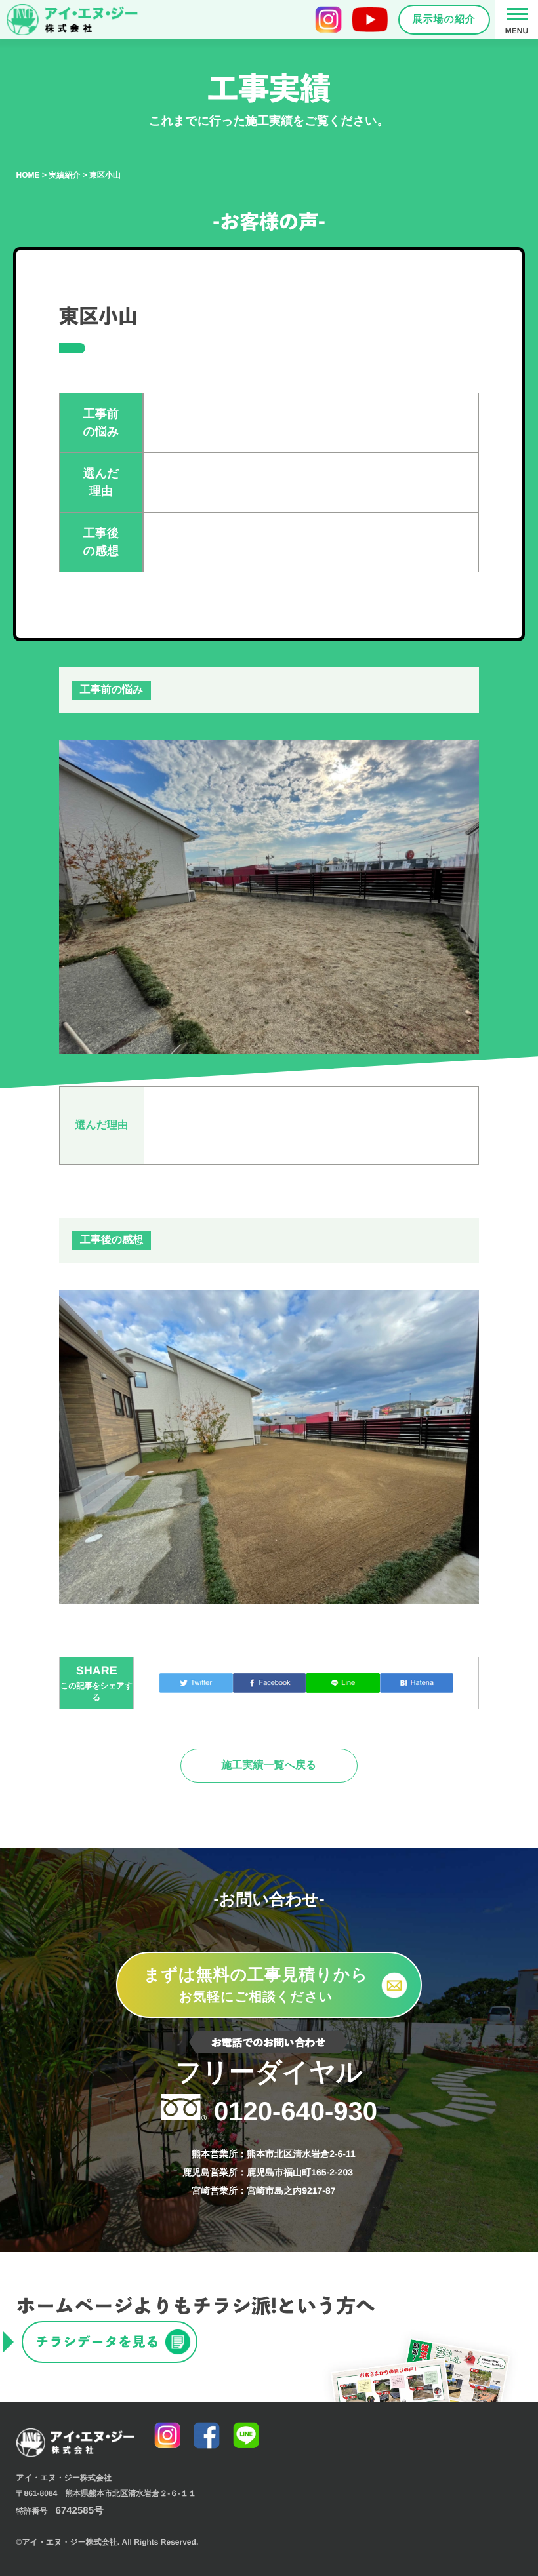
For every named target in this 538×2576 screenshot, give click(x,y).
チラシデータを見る (98, 2342)
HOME (28, 175)
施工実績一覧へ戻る (269, 1765)
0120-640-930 (276, 2092)
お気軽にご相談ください (256, 1985)
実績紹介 (64, 175)
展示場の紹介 (444, 19)
